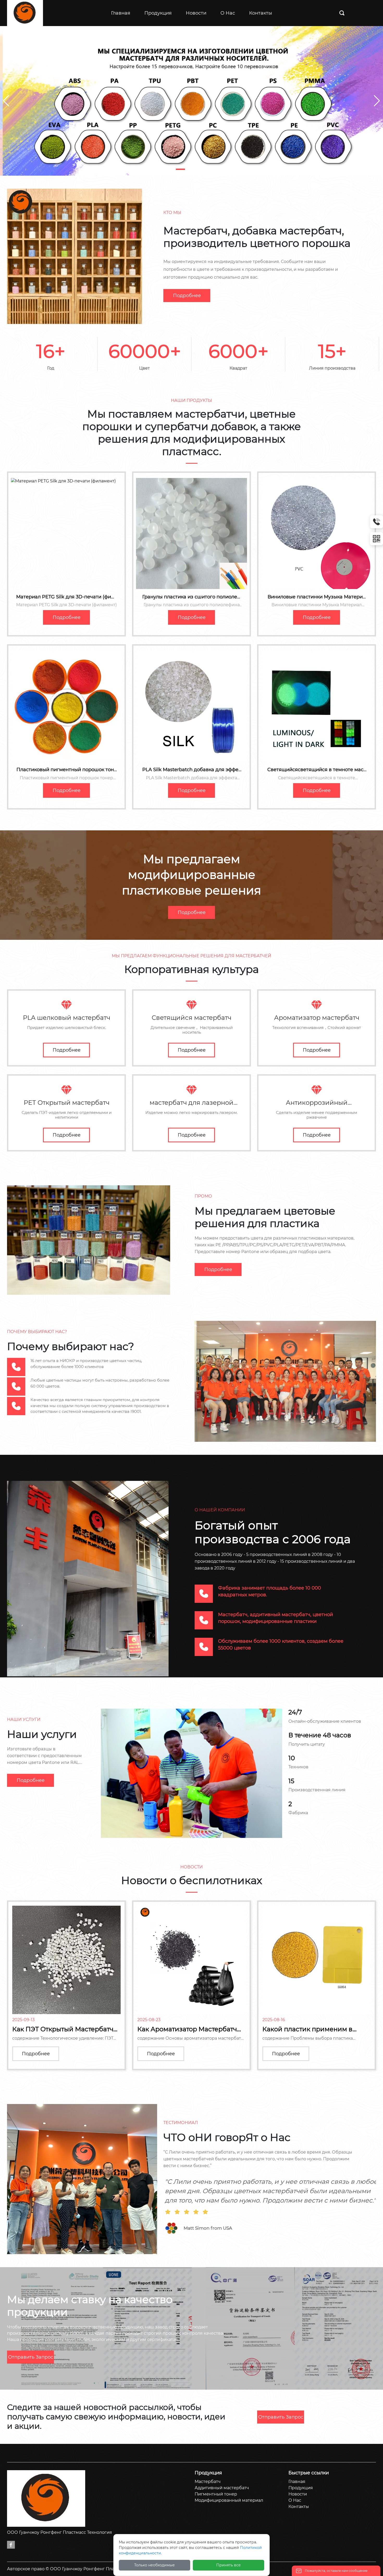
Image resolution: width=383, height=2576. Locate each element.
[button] (180, 169)
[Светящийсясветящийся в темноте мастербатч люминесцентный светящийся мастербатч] (317, 706)
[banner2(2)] (191, 100)
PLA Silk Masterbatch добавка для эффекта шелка (192, 772)
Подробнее (187, 296)
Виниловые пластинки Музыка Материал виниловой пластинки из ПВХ (317, 600)
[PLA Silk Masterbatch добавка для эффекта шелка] (191, 706)
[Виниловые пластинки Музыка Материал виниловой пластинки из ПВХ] (317, 533)
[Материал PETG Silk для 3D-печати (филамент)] (66, 533)
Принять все (228, 2565)
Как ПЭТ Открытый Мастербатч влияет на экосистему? (63, 2033)
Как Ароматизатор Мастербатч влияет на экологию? (187, 2033)
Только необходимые (155, 2565)
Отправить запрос (31, 2357)
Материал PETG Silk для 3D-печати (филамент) (66, 600)
